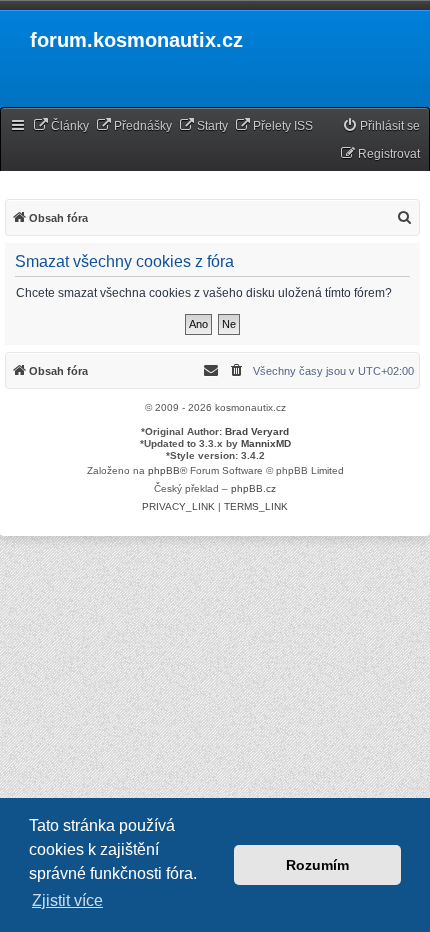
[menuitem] (61, 126)
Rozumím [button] (317, 865)
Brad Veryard (257, 431)
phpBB (164, 470)
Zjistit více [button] (67, 900)
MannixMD (266, 443)
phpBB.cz (253, 488)
